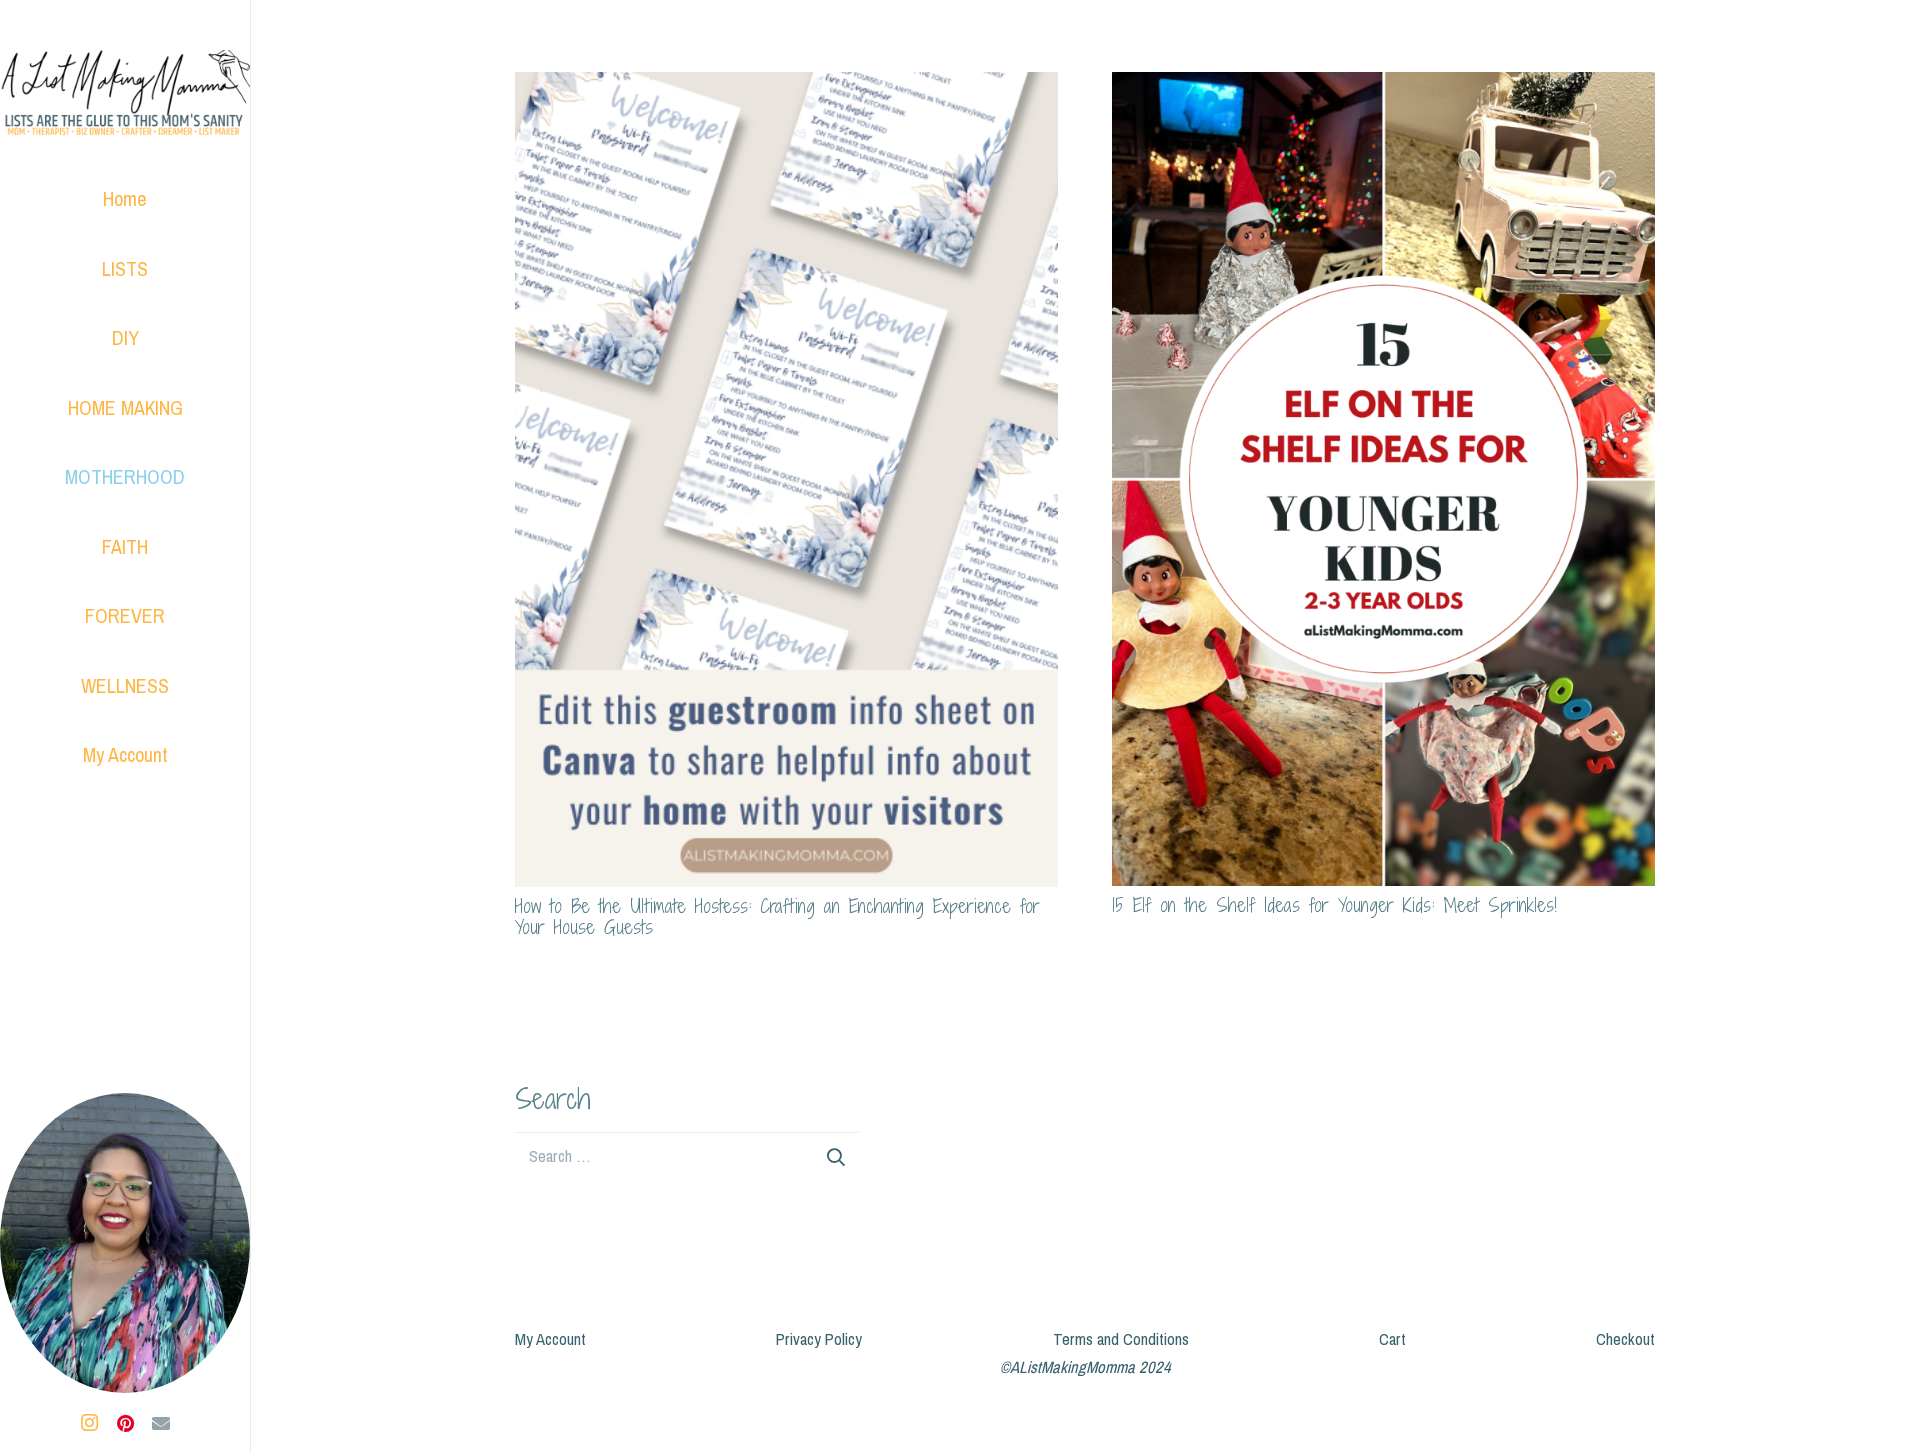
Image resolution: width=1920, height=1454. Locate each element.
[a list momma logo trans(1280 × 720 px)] (125, 95)
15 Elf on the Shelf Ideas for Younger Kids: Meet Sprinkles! (1334, 905)
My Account (550, 1339)
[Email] (161, 1423)
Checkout (1625, 1339)
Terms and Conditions (1121, 1339)
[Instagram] (89, 1423)
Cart (1392, 1339)
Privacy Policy (819, 1339)
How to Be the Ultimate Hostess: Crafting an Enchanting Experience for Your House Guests (777, 917)
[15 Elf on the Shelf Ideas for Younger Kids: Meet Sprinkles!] (1383, 85)
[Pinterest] (125, 1423)
